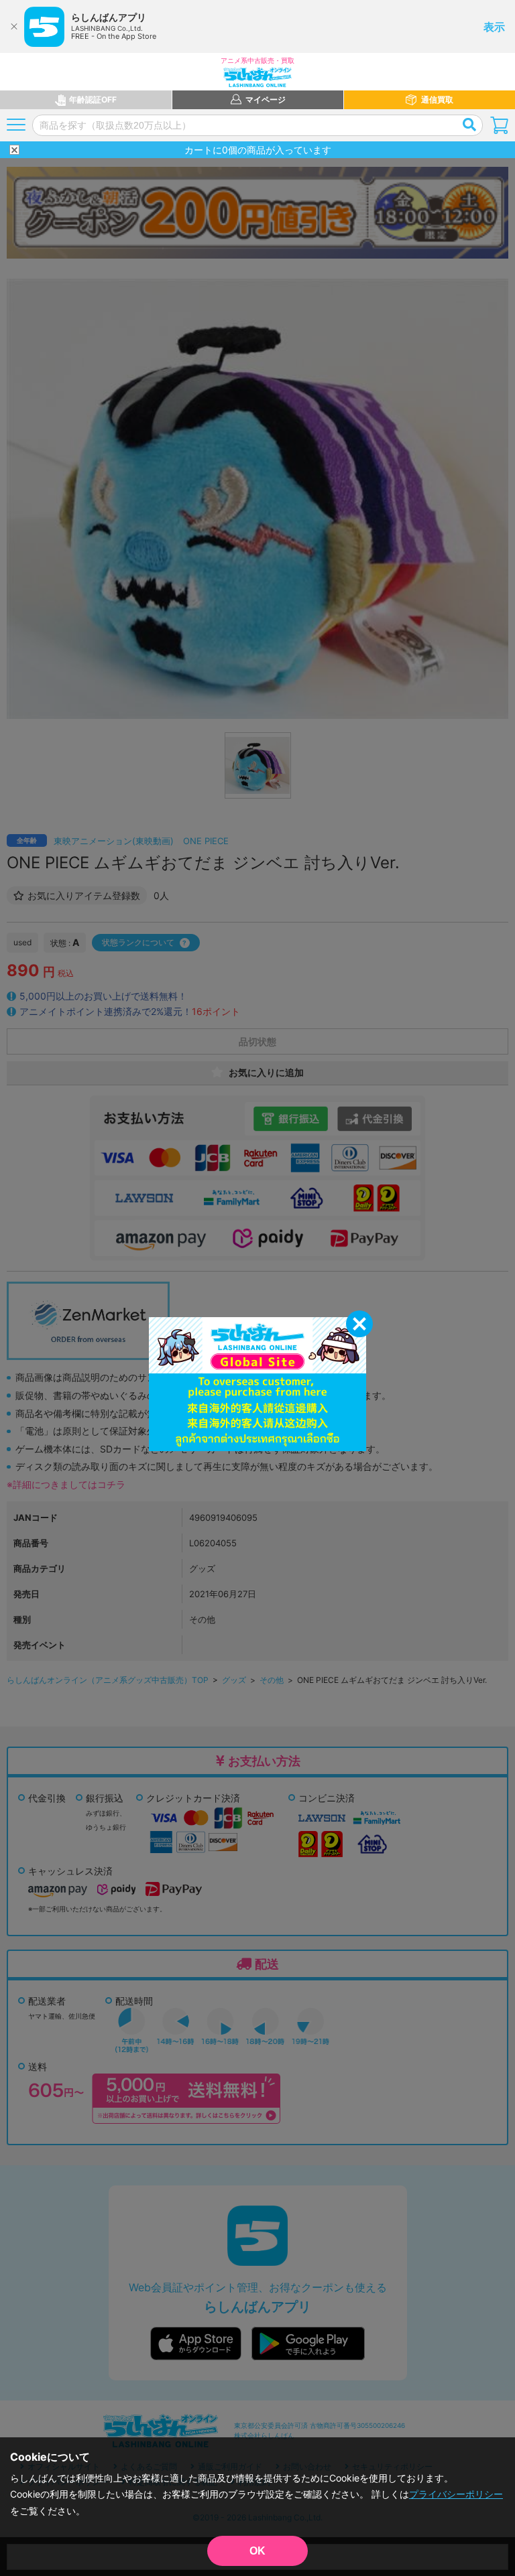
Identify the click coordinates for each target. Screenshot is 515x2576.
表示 (494, 27)
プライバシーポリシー (456, 2494)
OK (257, 2551)
